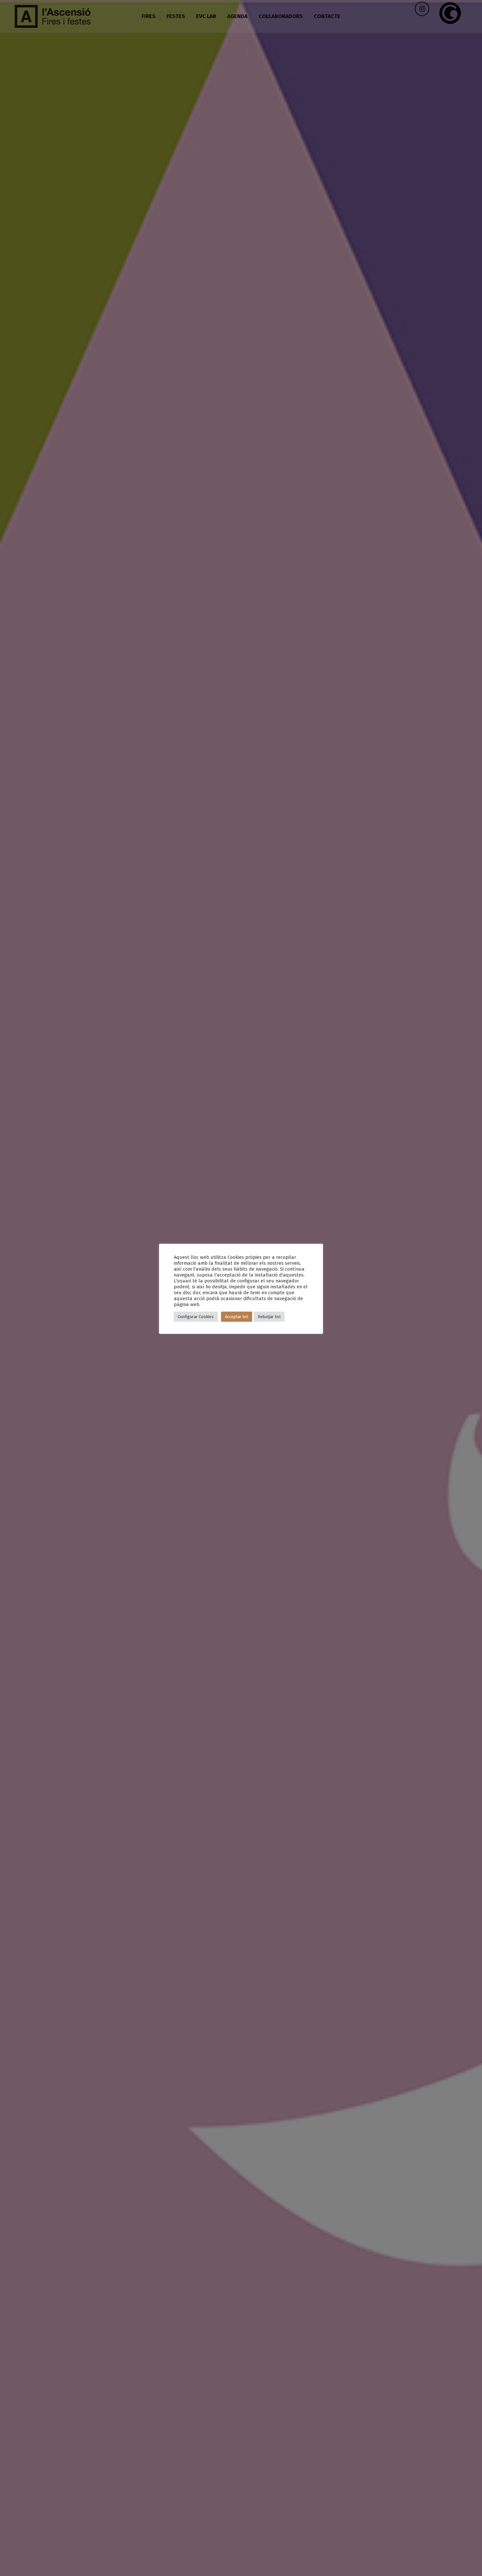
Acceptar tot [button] (237, 1317)
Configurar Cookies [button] (196, 1317)
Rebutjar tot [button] (269, 1317)
